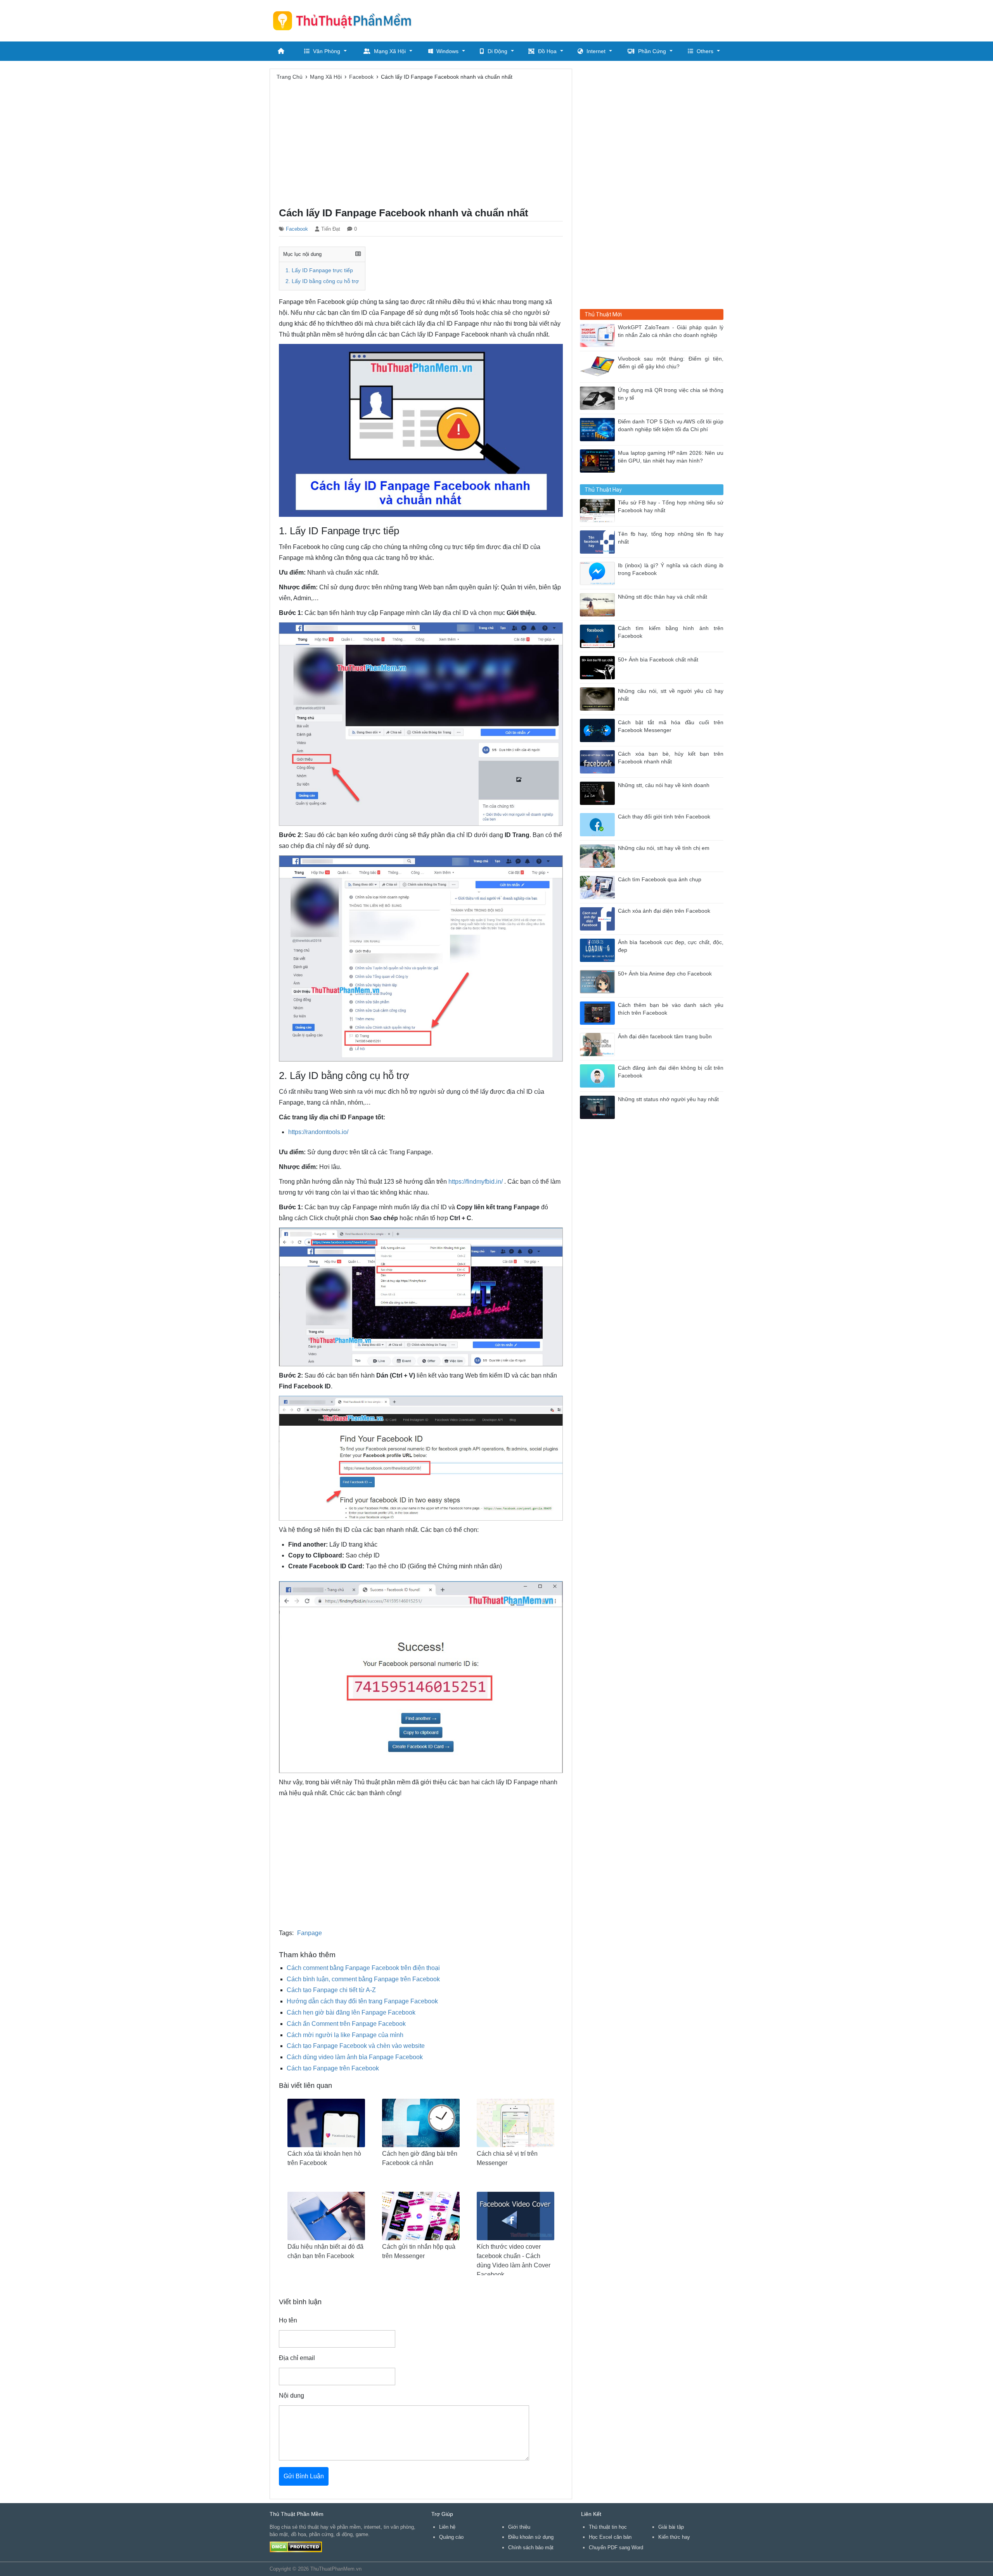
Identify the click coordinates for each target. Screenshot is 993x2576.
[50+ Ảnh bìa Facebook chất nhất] (599, 667)
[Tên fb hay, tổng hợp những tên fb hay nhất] (599, 541)
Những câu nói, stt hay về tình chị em (664, 848)
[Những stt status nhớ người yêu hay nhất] (599, 1107)
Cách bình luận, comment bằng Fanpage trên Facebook (363, 1979)
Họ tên (288, 2320)
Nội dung (291, 2396)
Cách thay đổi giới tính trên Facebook (664, 817)
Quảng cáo (451, 2537)
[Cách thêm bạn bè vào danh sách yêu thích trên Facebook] (599, 1013)
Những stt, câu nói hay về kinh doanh (664, 785)
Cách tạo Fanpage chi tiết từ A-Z (331, 1990)
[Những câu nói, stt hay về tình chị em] (599, 856)
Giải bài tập (671, 2527)
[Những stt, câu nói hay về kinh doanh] (599, 793)
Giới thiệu (519, 2527)
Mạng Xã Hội (390, 51)
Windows (447, 51)
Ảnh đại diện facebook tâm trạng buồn (665, 1037)
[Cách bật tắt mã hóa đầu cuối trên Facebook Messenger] (599, 730)
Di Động (497, 51)
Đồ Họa (547, 51)
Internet (596, 51)
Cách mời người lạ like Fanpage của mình (345, 2035)
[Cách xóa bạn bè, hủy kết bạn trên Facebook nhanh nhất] (599, 761)
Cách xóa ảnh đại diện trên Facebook (664, 911)
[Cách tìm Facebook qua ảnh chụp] (599, 887)
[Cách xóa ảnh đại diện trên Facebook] (599, 918)
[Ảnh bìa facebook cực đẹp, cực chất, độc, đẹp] (599, 950)
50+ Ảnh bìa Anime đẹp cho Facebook (665, 974)
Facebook (297, 229)
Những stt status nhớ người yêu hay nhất (668, 1099)
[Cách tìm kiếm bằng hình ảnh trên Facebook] (599, 636)
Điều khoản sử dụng (531, 2537)
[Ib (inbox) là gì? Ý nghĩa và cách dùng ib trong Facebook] (599, 573)
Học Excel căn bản (610, 2537)
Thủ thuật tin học (608, 2527)
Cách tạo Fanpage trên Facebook (333, 2068)
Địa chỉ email (297, 2358)
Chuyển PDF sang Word (616, 2548)
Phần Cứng (652, 51)
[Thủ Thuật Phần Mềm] (345, 21)
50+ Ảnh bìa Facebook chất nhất (658, 660)
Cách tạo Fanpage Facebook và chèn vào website (356, 2046)
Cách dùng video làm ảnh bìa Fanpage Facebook (355, 2057)
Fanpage (310, 1933)
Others (705, 51)
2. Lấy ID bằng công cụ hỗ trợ (322, 281)
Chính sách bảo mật (531, 2548)
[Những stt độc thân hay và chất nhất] (599, 604)
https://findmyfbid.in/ (476, 1182)
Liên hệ (447, 2527)
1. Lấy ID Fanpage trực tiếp (319, 270)
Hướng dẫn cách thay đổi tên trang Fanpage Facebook (362, 2001)
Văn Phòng (327, 51)
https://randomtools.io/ (318, 1132)
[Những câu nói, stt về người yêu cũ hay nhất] (599, 698)
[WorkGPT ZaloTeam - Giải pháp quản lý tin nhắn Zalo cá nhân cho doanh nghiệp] (599, 335)
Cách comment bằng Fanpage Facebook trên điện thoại (363, 1968)
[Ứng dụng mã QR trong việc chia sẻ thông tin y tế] (599, 398)
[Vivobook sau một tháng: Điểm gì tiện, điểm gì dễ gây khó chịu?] (599, 366)
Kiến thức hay (674, 2537)
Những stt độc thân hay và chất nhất (663, 597)
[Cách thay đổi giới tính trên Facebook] (599, 824)
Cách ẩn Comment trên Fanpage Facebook (346, 2024)
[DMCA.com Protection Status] (296, 2546)
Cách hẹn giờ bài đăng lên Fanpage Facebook (351, 2012)
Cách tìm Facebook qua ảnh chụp (660, 880)
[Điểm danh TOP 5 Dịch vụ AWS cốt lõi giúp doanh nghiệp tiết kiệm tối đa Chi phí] (599, 429)
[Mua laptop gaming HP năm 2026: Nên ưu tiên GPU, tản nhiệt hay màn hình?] (599, 460)
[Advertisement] (582, 19)
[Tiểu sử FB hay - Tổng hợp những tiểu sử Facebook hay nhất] (599, 510)
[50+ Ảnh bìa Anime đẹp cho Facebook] (599, 981)
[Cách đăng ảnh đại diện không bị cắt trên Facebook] (599, 1075)
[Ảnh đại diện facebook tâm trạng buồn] (599, 1044)
